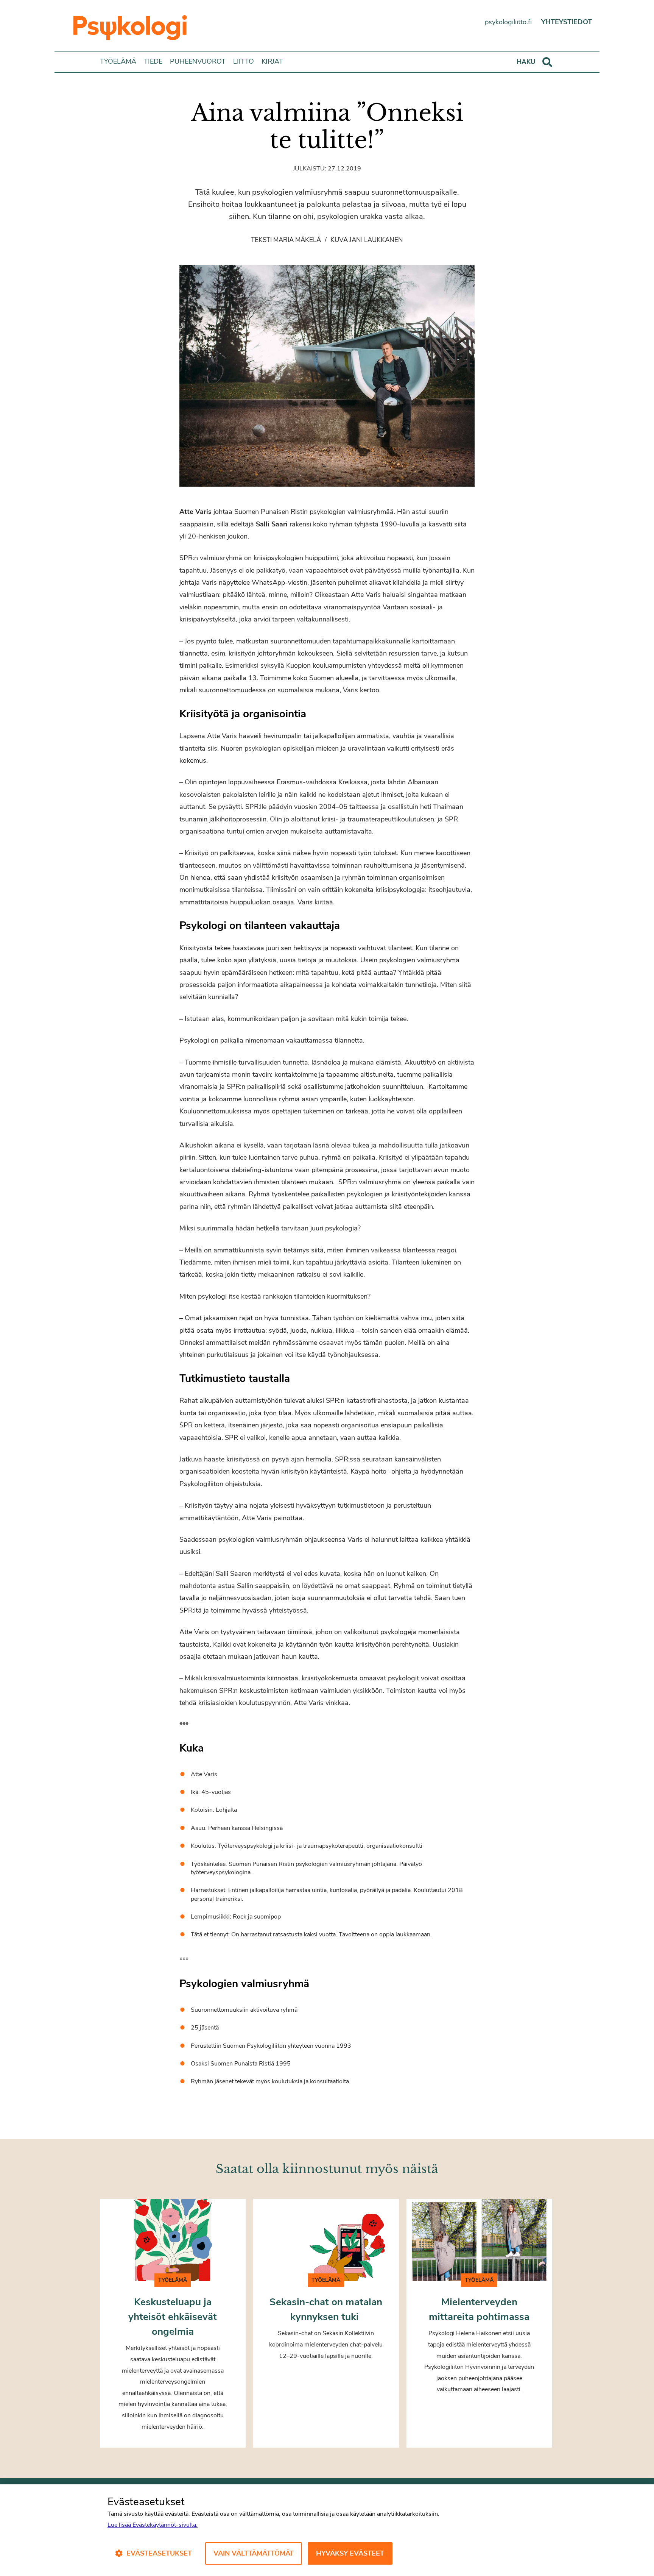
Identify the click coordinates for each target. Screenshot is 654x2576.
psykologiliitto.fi (508, 22)
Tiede (153, 61)
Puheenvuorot (198, 61)
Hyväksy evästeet (350, 2553)
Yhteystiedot (567, 22)
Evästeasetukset (159, 2553)
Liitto (244, 61)
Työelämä (118, 61)
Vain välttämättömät (254, 2553)
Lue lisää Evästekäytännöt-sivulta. (153, 2525)
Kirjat (272, 61)
